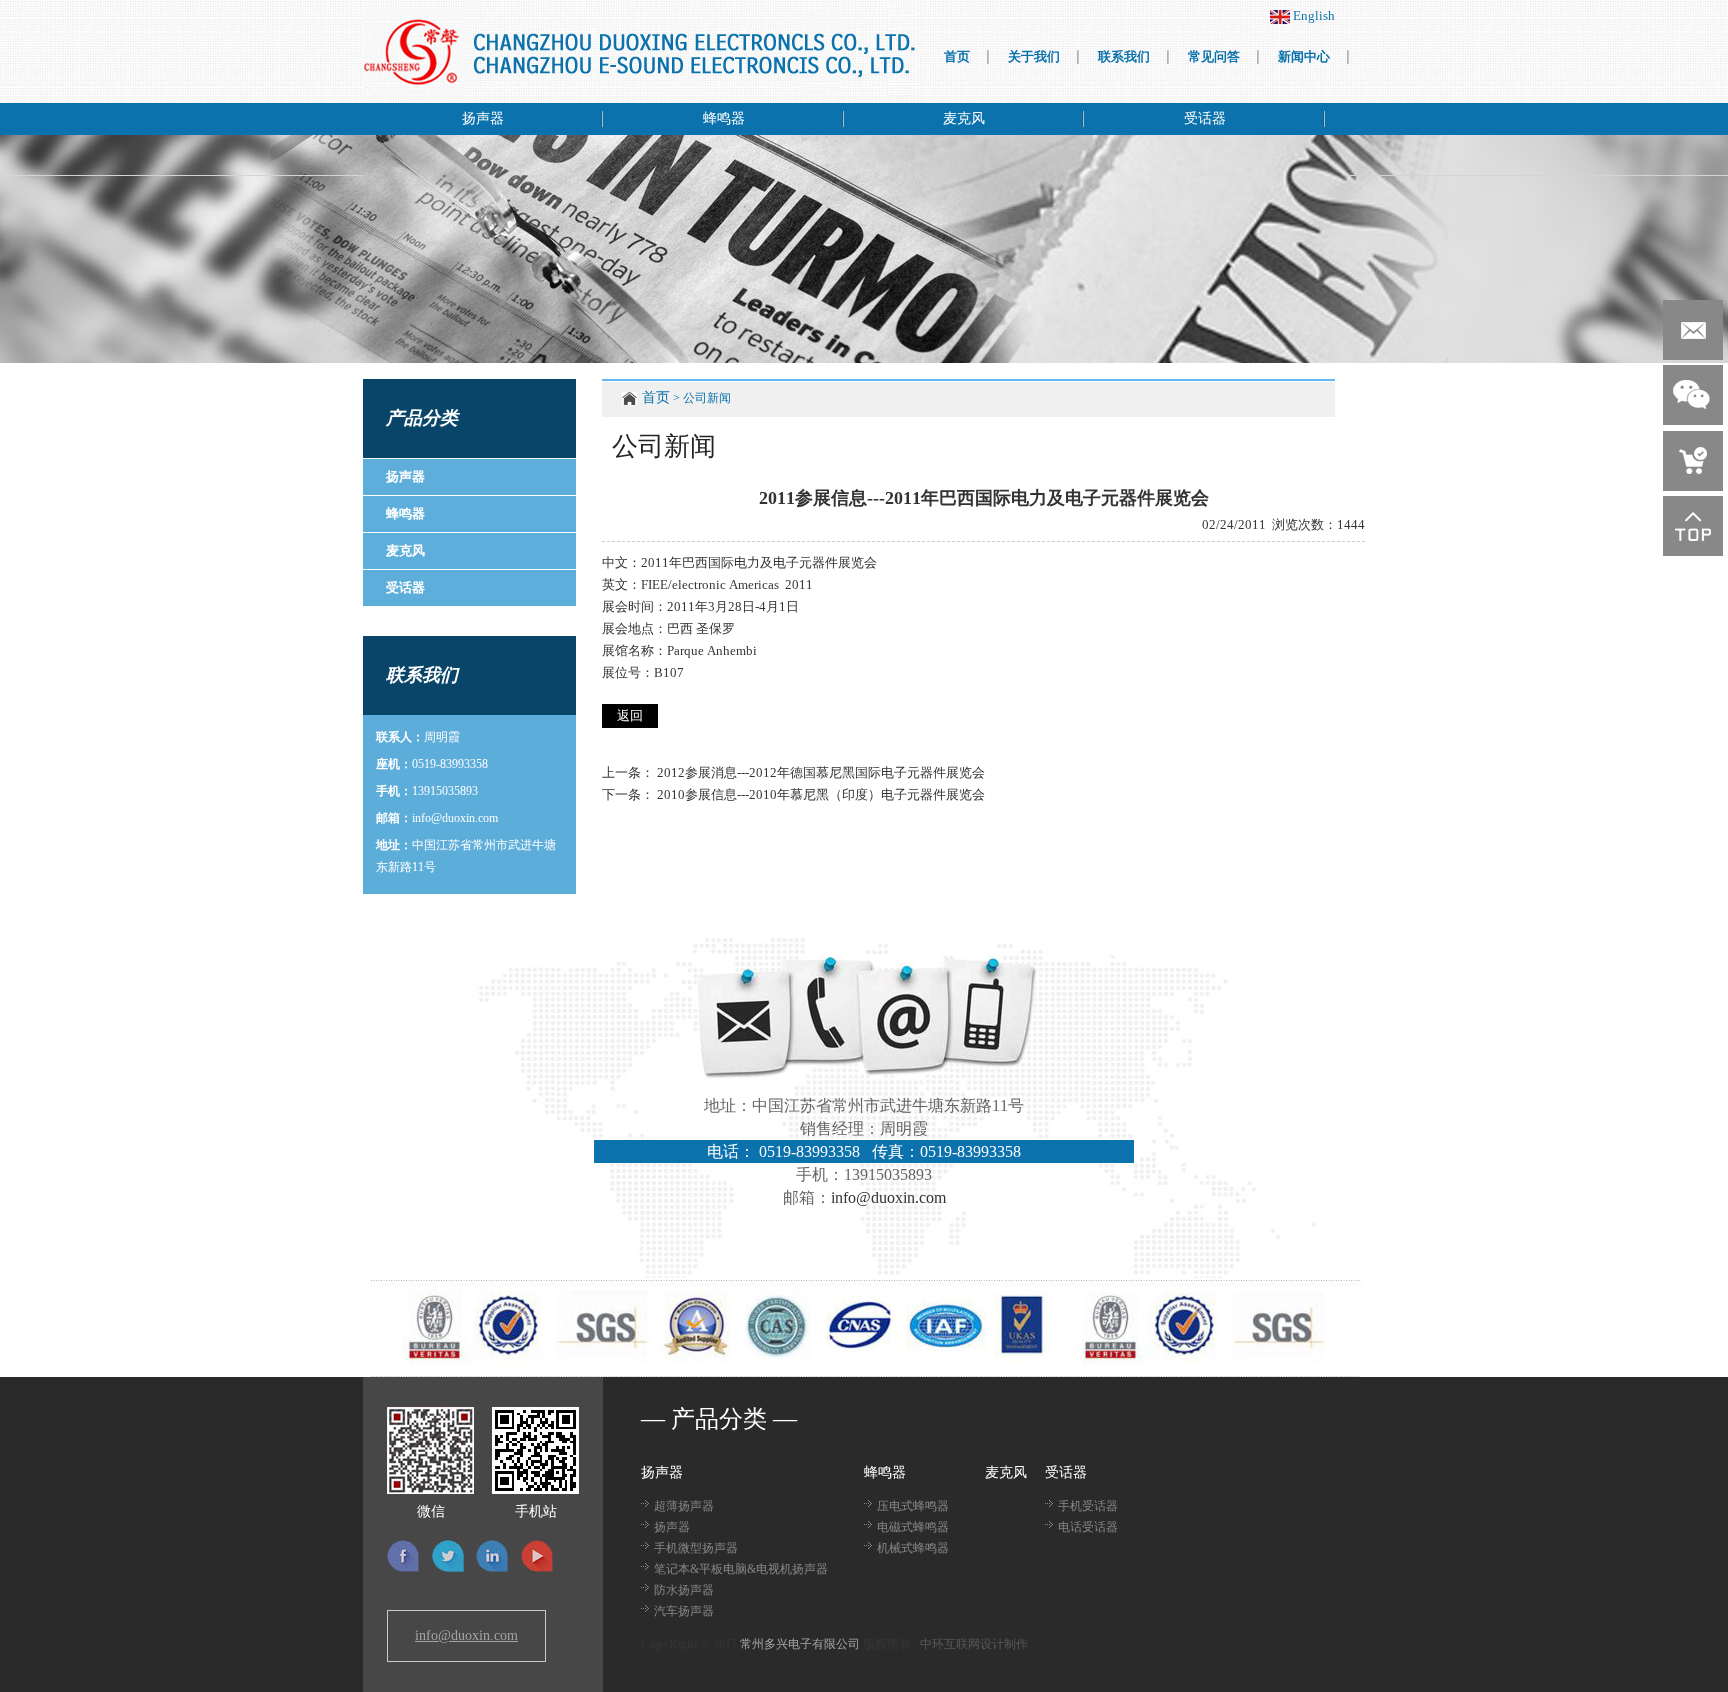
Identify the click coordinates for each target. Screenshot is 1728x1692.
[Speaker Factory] (639, 53)
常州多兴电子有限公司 (800, 1644)
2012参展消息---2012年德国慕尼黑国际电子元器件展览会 (821, 772)
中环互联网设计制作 (974, 1644)
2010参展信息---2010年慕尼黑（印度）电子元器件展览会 (821, 794)
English (1312, 15)
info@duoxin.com (455, 818)
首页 (656, 397)
